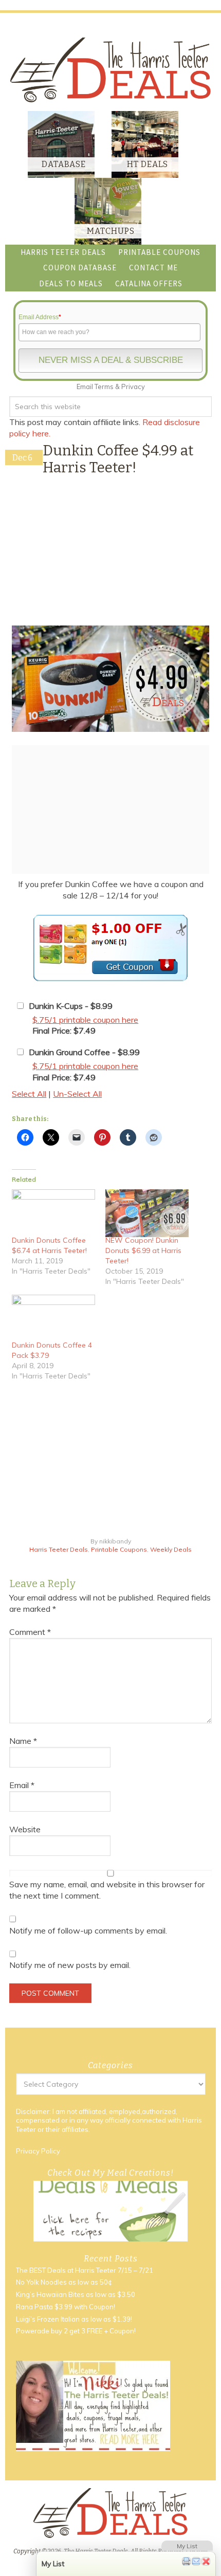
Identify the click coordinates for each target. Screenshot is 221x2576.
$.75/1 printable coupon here (85, 1020)
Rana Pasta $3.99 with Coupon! (66, 2307)
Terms (104, 387)
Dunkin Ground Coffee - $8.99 (84, 1052)
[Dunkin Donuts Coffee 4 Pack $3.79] (53, 1318)
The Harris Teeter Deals (110, 70)
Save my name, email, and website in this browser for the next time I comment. (107, 1890)
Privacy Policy (38, 2151)
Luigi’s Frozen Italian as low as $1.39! (74, 2319)
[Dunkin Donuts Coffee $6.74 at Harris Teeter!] (53, 1213)
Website (25, 1829)
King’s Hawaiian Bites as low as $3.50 (76, 2294)
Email (22, 1785)
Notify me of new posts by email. (70, 1965)
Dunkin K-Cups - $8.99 (71, 1006)
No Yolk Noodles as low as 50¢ (64, 2282)
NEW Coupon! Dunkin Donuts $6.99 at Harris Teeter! (143, 1250)
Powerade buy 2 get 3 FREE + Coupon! (76, 2331)
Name (23, 1741)
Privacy (133, 387)
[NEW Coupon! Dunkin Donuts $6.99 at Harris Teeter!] (147, 1213)
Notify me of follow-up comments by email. (88, 1930)
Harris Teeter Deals (59, 1549)
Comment (30, 1632)
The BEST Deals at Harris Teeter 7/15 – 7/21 (85, 2270)
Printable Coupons (119, 1549)
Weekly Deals (171, 1549)
